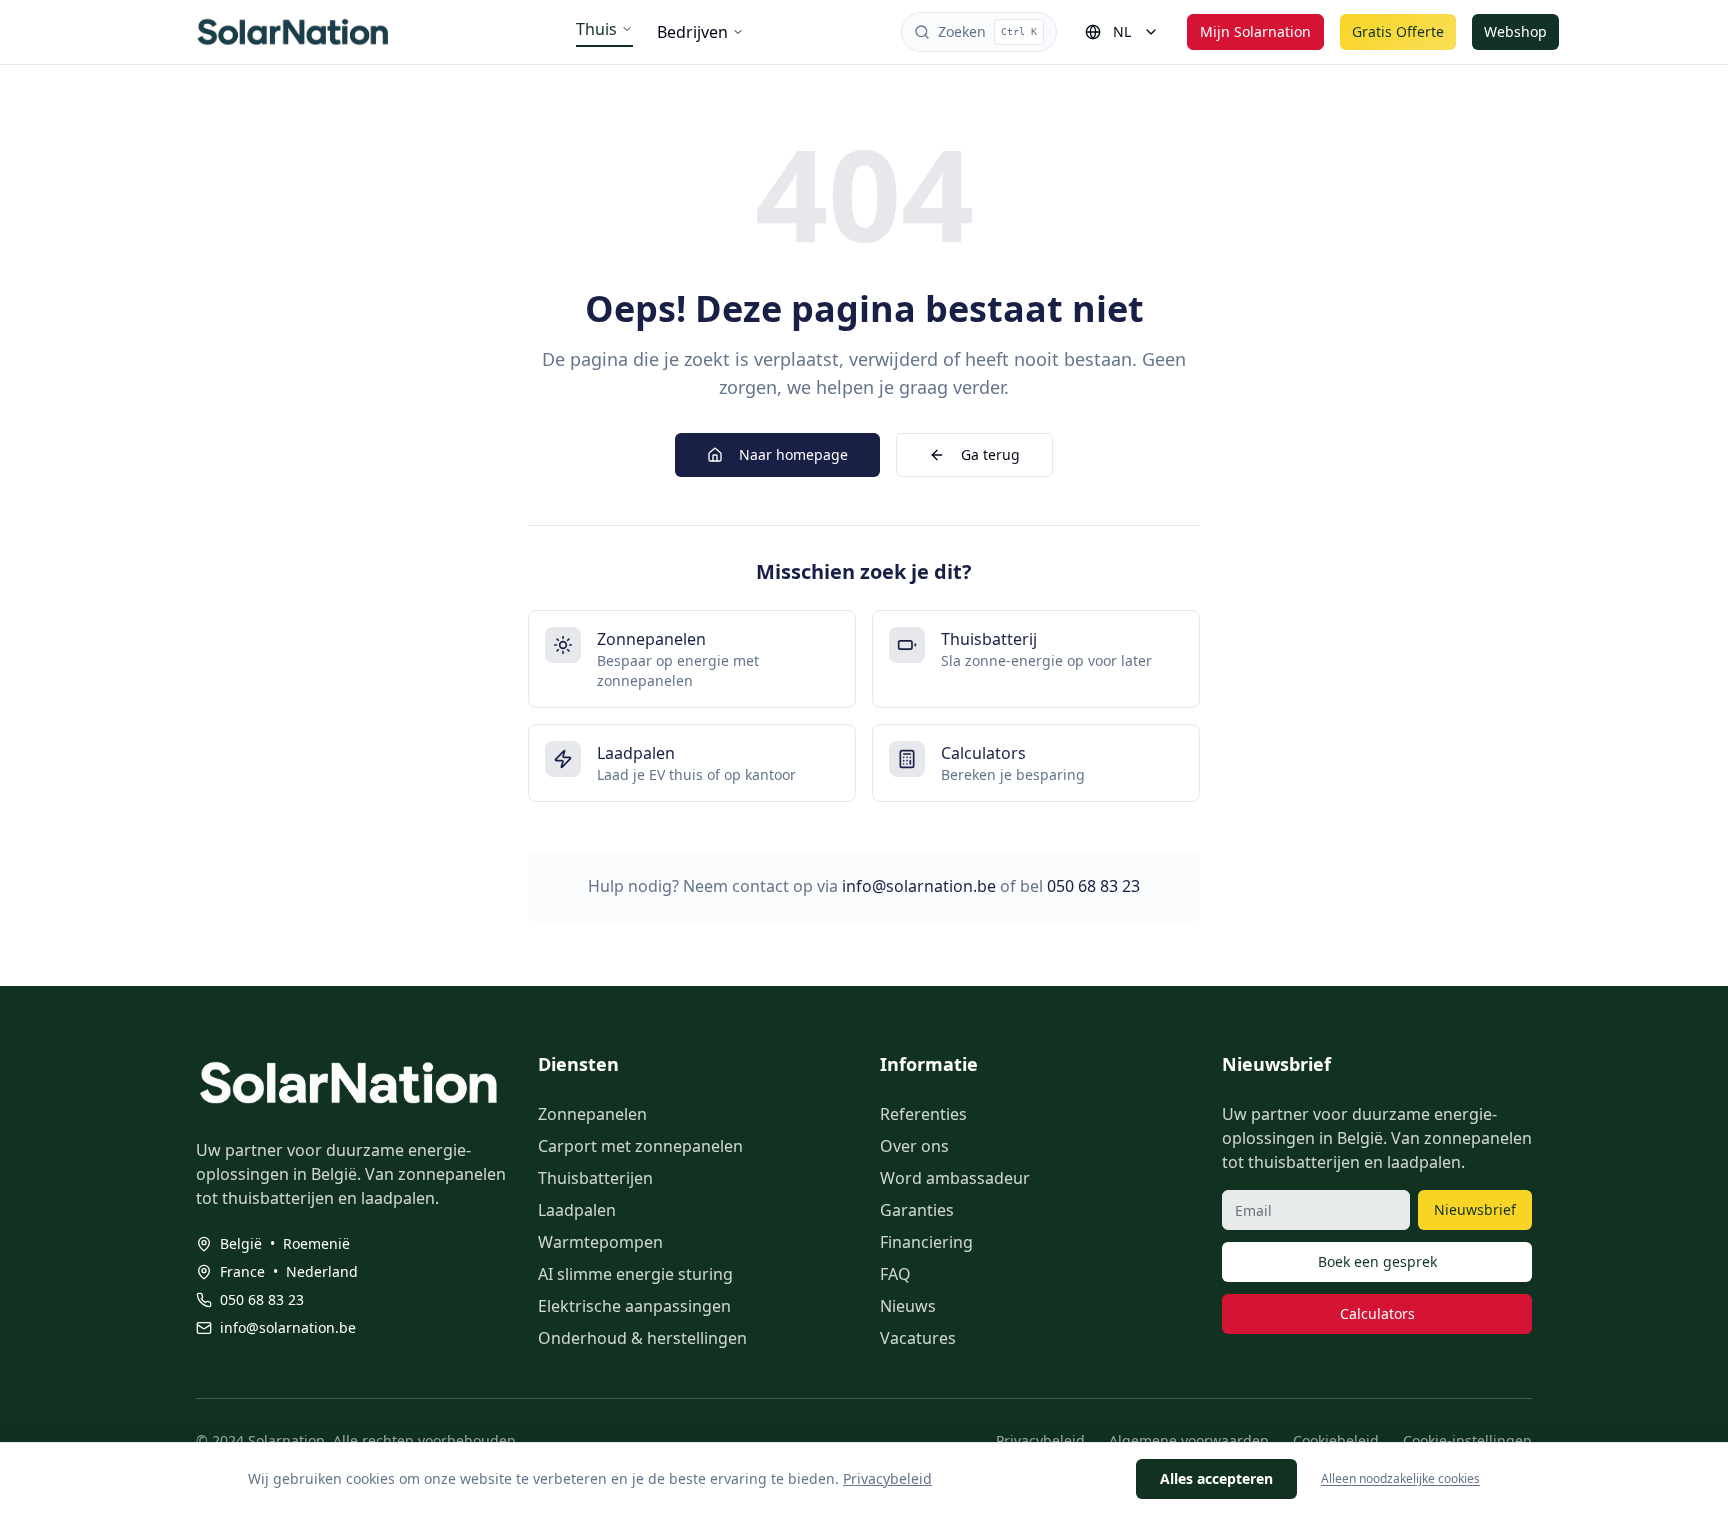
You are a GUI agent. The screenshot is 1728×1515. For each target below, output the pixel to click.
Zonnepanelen (592, 1114)
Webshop (1515, 31)
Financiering (926, 1242)
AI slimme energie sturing (635, 1274)
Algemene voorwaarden (1189, 1440)
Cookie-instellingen (1467, 1440)
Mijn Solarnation (1255, 31)
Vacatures (918, 1338)
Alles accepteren (1216, 1478)
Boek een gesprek (1377, 1261)
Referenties (923, 1114)
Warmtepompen (600, 1242)
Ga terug (990, 454)
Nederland (322, 1271)
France (242, 1271)
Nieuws (908, 1306)
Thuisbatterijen (595, 1178)
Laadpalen (577, 1210)
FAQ (895, 1274)
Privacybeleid (1040, 1440)
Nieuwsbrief (1475, 1209)
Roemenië (316, 1243)
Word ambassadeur (955, 1178)
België (241, 1243)
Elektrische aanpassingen (634, 1306)
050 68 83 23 (1093, 886)
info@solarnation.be (919, 886)
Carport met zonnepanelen (640, 1146)
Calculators (1377, 1313)
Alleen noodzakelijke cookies (1400, 1479)
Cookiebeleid (1336, 1440)
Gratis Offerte (1398, 31)
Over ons (914, 1146)
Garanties (917, 1210)
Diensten (578, 1064)
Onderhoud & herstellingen (642, 1338)
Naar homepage (793, 454)
